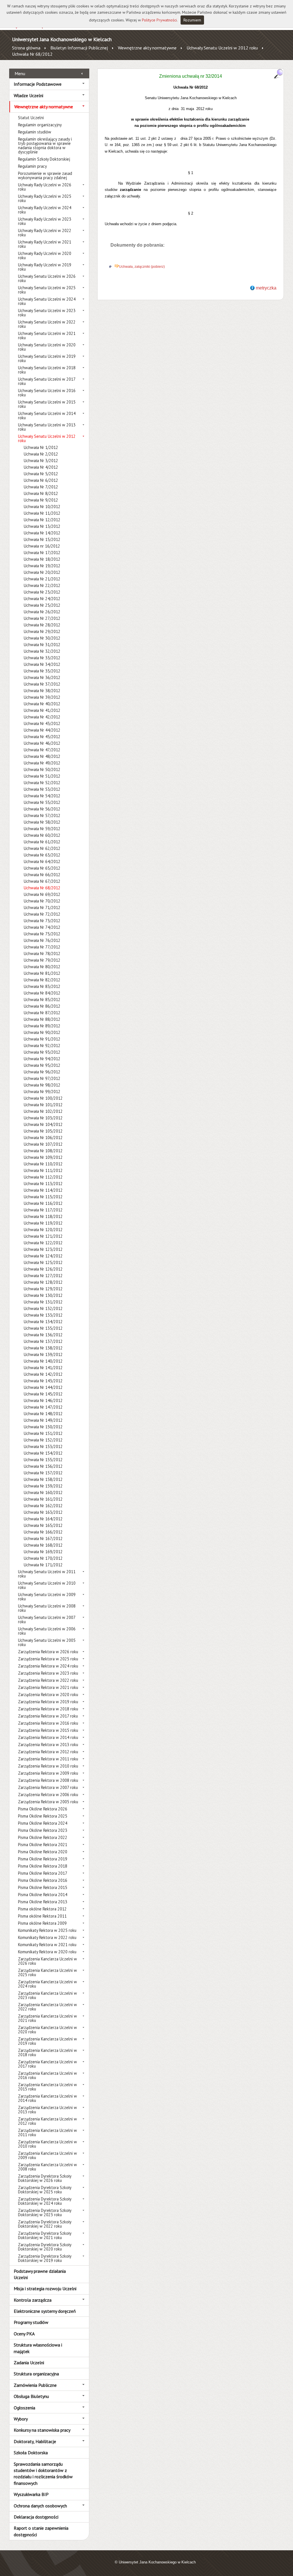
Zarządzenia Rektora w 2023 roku (48, 1673)
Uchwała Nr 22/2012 (42, 585)
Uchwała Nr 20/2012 (42, 572)
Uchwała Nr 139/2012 (43, 1354)
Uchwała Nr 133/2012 (43, 1315)
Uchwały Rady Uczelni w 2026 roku (45, 187)
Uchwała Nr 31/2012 (42, 645)
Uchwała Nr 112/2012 (43, 1177)
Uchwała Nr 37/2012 (42, 684)
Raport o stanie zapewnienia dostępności (41, 2531)
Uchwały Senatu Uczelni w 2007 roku (47, 1620)
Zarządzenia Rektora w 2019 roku (48, 1702)
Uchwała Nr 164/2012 (43, 1519)
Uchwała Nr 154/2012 (43, 1453)
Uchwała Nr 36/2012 (42, 677)
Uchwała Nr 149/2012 (43, 1420)
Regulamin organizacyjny (40, 125)
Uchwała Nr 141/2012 (43, 1368)
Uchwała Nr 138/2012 (43, 1348)
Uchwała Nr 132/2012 (43, 1308)
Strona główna (26, 48)
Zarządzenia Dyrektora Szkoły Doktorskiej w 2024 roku (45, 2201)
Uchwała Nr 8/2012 (41, 493)
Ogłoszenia (24, 2408)
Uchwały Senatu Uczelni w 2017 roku (47, 381)
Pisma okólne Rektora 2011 (42, 1916)
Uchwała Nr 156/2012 (43, 1466)
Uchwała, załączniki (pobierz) (142, 267)
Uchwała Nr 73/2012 (42, 921)
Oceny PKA (24, 2334)
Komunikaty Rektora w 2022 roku (47, 1937)
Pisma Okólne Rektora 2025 (43, 1816)
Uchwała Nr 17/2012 (42, 553)
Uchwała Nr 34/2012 (42, 664)
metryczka (266, 288)
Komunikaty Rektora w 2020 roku (47, 1952)
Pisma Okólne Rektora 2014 (43, 1895)
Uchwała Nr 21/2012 (42, 579)
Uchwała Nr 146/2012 (43, 1400)
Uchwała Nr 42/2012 (42, 717)
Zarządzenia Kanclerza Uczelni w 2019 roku (47, 2041)
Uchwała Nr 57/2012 (42, 815)
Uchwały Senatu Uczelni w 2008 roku (47, 1608)
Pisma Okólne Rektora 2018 (43, 1866)
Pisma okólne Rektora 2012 (42, 1909)
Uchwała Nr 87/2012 (42, 1013)
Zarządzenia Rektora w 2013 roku (48, 1745)
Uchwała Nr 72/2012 (42, 914)
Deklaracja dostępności (36, 2517)
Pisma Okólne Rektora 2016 (43, 1880)
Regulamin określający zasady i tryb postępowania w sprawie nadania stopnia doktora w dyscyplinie (45, 145)
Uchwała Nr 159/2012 (43, 1486)
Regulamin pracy (32, 166)
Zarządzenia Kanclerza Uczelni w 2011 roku (47, 2132)
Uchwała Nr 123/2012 (43, 1249)
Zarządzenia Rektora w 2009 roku (48, 1773)
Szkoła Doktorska (31, 2453)
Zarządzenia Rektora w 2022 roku (48, 1680)
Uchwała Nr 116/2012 (43, 1203)
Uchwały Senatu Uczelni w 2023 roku (47, 313)
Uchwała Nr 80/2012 (42, 967)
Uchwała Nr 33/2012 (42, 658)
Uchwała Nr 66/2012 (42, 875)
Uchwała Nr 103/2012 (43, 1118)
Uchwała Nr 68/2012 (32, 54)
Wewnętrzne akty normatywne (147, 48)
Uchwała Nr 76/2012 (42, 940)
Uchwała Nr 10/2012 (42, 507)
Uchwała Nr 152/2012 (43, 1440)
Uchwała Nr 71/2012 (42, 907)
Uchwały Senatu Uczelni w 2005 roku (47, 1642)
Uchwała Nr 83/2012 (42, 986)
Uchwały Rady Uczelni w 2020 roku (45, 255)
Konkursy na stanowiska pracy (42, 2430)
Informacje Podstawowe (38, 84)
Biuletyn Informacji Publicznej (79, 48)
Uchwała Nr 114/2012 (43, 1190)
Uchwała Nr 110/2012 (43, 1164)
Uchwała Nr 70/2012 (42, 901)
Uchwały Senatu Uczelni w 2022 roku (47, 324)
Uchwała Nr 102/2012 (43, 1111)
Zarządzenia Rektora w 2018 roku (48, 1709)
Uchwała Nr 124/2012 (43, 1256)
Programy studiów (31, 2322)
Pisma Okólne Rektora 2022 (43, 1837)
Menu (20, 73)
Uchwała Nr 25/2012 (42, 605)
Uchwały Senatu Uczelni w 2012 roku (222, 48)
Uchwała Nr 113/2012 (43, 1184)
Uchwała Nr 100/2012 (43, 1098)
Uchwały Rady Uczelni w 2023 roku (45, 221)
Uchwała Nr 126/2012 (43, 1269)
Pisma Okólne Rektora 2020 (43, 1852)
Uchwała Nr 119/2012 (43, 1223)
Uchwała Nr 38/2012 (42, 691)
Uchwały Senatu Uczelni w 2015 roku (47, 404)
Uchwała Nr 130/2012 (43, 1295)
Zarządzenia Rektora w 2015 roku (48, 1730)
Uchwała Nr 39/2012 (42, 697)
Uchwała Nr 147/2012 (43, 1407)
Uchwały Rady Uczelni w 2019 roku (45, 267)
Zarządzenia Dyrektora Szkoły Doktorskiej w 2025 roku (45, 2190)
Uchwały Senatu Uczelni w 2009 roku (47, 1597)
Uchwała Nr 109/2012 (43, 1157)
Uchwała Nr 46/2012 (42, 743)
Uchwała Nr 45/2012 (42, 737)
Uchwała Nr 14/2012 (42, 533)
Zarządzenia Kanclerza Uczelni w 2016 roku (47, 2075)
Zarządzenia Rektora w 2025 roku (48, 1659)
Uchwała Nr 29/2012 (42, 631)
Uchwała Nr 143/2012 (43, 1381)
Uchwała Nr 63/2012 (42, 855)
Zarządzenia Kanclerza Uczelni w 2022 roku (47, 2007)
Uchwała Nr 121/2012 (43, 1236)
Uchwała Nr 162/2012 (43, 1506)
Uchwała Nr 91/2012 (42, 1039)
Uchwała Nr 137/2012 (43, 1341)
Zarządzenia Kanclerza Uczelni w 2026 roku (47, 1961)
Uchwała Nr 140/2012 (43, 1361)
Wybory (21, 2419)
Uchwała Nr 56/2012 (42, 809)
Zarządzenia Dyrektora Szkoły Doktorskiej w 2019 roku (45, 2258)
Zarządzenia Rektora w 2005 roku (48, 1802)
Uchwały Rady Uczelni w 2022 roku (45, 233)
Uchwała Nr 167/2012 (43, 1538)
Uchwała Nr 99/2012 (42, 1092)
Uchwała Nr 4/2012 (41, 467)
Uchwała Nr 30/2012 (42, 638)
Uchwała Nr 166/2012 (43, 1532)
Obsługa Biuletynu (31, 2396)
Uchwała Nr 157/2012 (43, 1473)
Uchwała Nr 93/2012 (42, 1052)
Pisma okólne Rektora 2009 (42, 1923)
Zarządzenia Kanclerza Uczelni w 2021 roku (47, 2018)
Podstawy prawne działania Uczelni (40, 2274)
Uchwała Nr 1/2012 (41, 447)
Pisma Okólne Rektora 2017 (43, 1873)
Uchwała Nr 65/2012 (42, 868)
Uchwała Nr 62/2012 (42, 848)
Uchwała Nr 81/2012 (42, 973)
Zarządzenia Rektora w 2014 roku (48, 1737)
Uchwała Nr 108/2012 (43, 1151)
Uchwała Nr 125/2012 (43, 1262)
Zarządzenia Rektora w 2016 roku (48, 1723)
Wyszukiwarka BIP (31, 2494)
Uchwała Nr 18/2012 (42, 559)
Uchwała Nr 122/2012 (43, 1243)
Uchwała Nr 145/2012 (43, 1394)
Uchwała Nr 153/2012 (43, 1446)
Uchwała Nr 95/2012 (42, 1065)
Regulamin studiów (35, 132)
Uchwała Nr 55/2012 (42, 802)
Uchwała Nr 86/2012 (42, 1006)
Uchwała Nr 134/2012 (43, 1322)
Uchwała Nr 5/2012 (41, 474)
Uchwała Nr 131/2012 (43, 1302)
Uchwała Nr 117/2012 (43, 1210)
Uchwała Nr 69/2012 (42, 894)
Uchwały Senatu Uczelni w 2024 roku (47, 301)
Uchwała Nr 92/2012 (42, 1046)
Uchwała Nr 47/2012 (42, 750)
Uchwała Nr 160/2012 (43, 1492)
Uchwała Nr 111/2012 (43, 1170)
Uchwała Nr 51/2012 (42, 776)
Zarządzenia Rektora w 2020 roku (48, 1695)
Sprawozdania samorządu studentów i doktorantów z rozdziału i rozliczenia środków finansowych (43, 2474)
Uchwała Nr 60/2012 (42, 835)
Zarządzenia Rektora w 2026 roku (48, 1652)
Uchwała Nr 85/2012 (42, 1000)
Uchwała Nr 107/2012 (43, 1144)
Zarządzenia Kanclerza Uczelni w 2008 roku (47, 2167)
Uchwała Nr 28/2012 (42, 625)
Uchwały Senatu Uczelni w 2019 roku (47, 358)
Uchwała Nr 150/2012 (43, 1427)
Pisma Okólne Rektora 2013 (43, 1902)
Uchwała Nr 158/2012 (43, 1479)
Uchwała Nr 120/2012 (43, 1230)
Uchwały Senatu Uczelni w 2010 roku (47, 1585)
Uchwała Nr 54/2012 (42, 796)
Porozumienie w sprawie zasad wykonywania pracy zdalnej (45, 175)
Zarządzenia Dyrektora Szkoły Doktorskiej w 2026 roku (45, 2178)
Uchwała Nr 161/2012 (43, 1499)
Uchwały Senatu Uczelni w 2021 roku (47, 336)
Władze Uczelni (28, 95)
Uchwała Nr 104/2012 (43, 1124)
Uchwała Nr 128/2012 (43, 1282)
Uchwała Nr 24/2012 (42, 599)
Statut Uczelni (31, 118)
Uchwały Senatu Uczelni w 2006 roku (47, 1631)
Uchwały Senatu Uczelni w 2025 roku (47, 290)
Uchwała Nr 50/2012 (42, 769)
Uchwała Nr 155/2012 (43, 1460)
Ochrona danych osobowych (40, 2506)
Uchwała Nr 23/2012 (42, 592)
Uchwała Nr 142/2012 (43, 1374)
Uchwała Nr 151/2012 (43, 1433)
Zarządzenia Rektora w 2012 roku (48, 1752)
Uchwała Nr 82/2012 (42, 980)
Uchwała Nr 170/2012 (43, 1558)
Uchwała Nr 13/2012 (42, 526)
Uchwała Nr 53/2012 (42, 789)
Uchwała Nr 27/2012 (42, 618)
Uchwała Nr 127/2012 (43, 1276)
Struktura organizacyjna (36, 2374)
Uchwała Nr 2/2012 (41, 454)
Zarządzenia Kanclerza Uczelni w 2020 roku (47, 2030)
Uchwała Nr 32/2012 (42, 651)
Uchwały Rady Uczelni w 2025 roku (45, 198)
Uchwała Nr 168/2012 (43, 1545)
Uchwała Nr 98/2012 (42, 1085)
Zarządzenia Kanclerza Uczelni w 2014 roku (47, 2098)
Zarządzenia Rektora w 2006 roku (48, 1795)
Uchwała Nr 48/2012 (42, 756)
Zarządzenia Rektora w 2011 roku (48, 1759)
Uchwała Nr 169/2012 (43, 1552)
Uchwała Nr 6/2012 (41, 480)
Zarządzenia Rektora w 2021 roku (48, 1687)
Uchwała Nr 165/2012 (43, 1525)
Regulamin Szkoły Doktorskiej (44, 159)
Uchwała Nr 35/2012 (42, 671)
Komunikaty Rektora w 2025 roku (47, 1930)
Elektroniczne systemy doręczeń (45, 2311)
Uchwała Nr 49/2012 (42, 763)
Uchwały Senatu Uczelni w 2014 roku (47, 416)
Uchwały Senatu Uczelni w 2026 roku (47, 278)
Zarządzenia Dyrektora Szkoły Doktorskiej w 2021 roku (45, 2235)
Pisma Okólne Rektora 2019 (43, 1859)
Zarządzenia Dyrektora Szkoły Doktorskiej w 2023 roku (45, 2212)
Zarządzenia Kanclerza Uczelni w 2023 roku (47, 1995)
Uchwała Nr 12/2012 (42, 520)
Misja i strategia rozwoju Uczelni (45, 2289)
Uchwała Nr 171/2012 (43, 1565)
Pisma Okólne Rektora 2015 (43, 1887)
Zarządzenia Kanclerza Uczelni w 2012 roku (47, 2121)
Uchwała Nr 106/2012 (43, 1138)
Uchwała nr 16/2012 (42, 546)
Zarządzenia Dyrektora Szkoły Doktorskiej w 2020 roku (45, 2247)
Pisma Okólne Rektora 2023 (43, 1830)
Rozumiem (192, 20)
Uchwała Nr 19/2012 (42, 566)
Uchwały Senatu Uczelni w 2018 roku (47, 370)
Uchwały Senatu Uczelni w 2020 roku (47, 347)
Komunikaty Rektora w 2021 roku (47, 1945)
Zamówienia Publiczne (35, 2385)
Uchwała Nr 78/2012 (42, 953)
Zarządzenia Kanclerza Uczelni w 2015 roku (47, 2087)
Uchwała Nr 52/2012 (42, 783)
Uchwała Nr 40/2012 (42, 704)
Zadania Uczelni (29, 2363)
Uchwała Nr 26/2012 (42, 612)
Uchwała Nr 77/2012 (42, 947)
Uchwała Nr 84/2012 (42, 993)
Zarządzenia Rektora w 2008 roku (48, 1780)
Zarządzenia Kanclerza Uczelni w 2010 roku (47, 2144)
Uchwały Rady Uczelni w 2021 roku (45, 244)
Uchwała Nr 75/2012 (42, 934)
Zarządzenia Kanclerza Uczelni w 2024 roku (47, 1984)
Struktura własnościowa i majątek (38, 2348)
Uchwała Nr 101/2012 (43, 1105)
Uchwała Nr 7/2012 (41, 487)
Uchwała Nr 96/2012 (42, 1072)
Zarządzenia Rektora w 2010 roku (48, 1766)
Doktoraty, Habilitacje (35, 2441)
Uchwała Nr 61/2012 (42, 842)
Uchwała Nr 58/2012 (42, 822)
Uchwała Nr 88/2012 (42, 1019)
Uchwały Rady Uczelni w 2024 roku (45, 210)
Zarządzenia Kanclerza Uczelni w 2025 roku (47, 1972)
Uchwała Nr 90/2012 (42, 1032)
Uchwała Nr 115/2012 (43, 1197)
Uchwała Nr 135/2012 (43, 1328)
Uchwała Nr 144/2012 (43, 1387)
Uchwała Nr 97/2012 (42, 1078)
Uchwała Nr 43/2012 (42, 723)
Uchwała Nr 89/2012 (42, 1026)
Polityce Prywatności (159, 20)
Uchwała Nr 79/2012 (42, 960)
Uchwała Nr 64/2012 (42, 861)
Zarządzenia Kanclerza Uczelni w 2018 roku (47, 2052)
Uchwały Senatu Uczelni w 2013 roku (47, 427)
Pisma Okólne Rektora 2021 (43, 1845)
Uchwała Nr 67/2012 (42, 881)
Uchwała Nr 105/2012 (43, 1131)
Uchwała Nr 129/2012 (43, 1289)
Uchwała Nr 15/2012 (42, 539)
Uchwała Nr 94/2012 (42, 1059)
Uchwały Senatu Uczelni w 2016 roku (47, 393)
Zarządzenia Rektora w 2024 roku (48, 1666)
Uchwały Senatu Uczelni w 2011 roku (47, 1574)
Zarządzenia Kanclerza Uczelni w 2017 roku (47, 2064)
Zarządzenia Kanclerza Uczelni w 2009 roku (47, 2155)
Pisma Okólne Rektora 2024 (43, 1823)
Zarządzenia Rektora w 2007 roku (48, 1787)
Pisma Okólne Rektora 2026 (43, 1809)
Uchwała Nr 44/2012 (42, 730)
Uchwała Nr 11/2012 (42, 513)
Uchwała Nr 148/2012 (43, 1414)
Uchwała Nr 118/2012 (43, 1216)
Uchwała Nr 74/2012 (42, 927)
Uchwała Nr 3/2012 (41, 461)
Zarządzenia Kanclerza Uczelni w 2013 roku (47, 2110)
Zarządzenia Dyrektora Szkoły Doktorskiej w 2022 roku (45, 2224)
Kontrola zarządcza (33, 2300)
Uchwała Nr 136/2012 (43, 1335)
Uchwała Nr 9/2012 (41, 500)
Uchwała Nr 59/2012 (42, 829)
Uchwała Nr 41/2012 (42, 710)
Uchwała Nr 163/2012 (43, 1512)
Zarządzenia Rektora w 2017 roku (48, 1716)
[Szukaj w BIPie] (278, 74)
